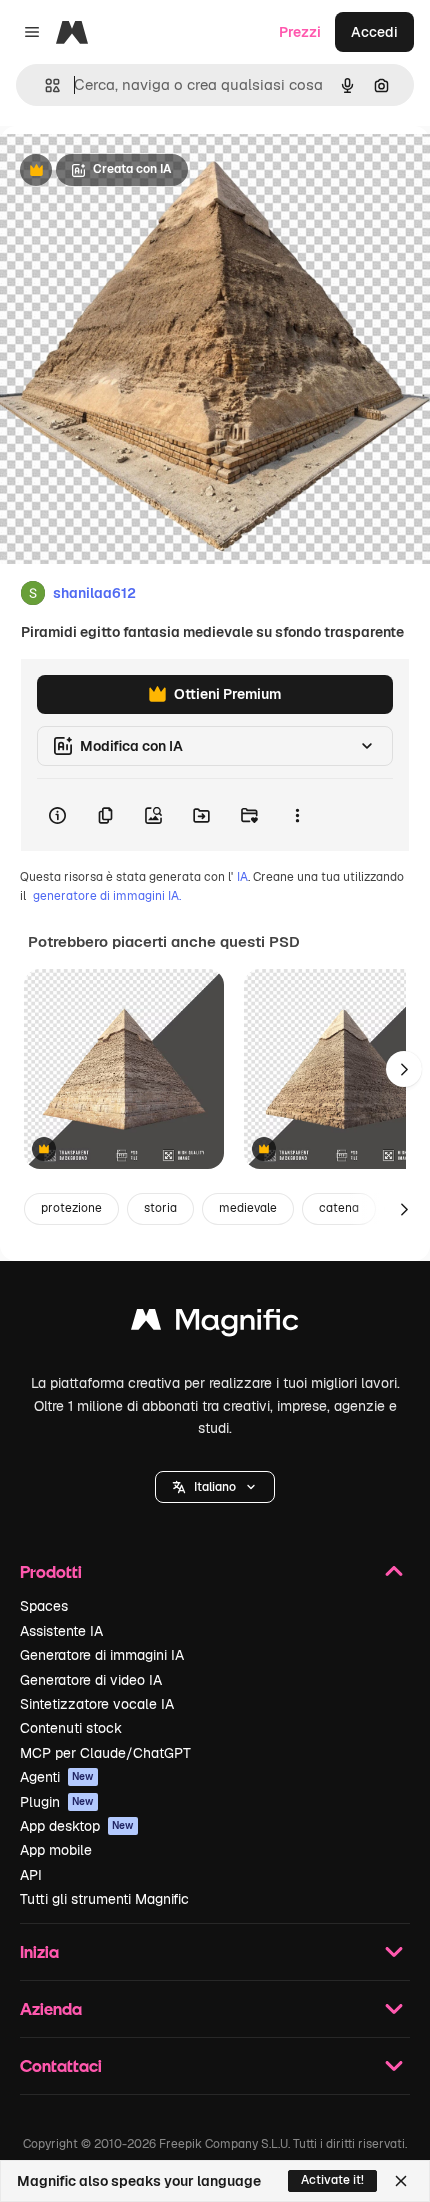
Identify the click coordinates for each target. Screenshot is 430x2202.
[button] (215, 1487)
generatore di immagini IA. (107, 896)
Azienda (51, 2008)
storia (160, 1208)
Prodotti (51, 1571)
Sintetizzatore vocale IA (97, 1704)
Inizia (39, 1951)
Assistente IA (61, 1631)
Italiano (215, 1487)
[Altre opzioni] (297, 815)
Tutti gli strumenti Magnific (104, 1899)
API (31, 1875)
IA (242, 877)
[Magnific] (215, 1324)
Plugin (57, 1802)
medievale (248, 1208)
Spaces (44, 1606)
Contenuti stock (71, 1728)
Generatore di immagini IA (102, 1655)
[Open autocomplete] (44, 85)
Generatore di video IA (91, 1680)
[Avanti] (404, 1069)
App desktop (77, 1826)
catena (339, 1208)
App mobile (56, 1850)
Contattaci (61, 2065)
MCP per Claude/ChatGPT (105, 1753)
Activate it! (332, 2180)
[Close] (401, 2181)
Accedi (374, 32)
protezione (71, 1208)
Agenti (57, 1777)
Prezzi (300, 32)
